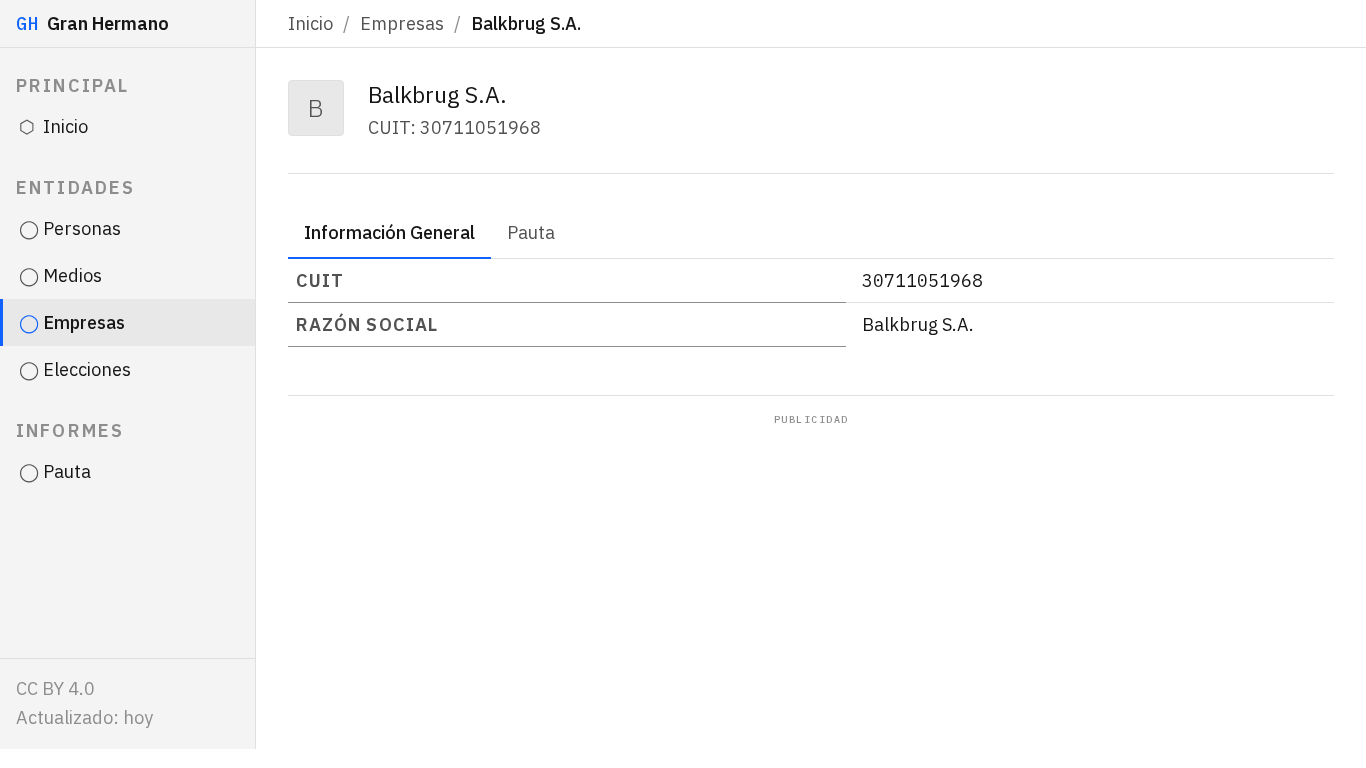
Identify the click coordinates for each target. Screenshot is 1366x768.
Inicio (310, 23)
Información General (389, 232)
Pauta (531, 232)
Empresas (402, 23)
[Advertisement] (811, 577)
